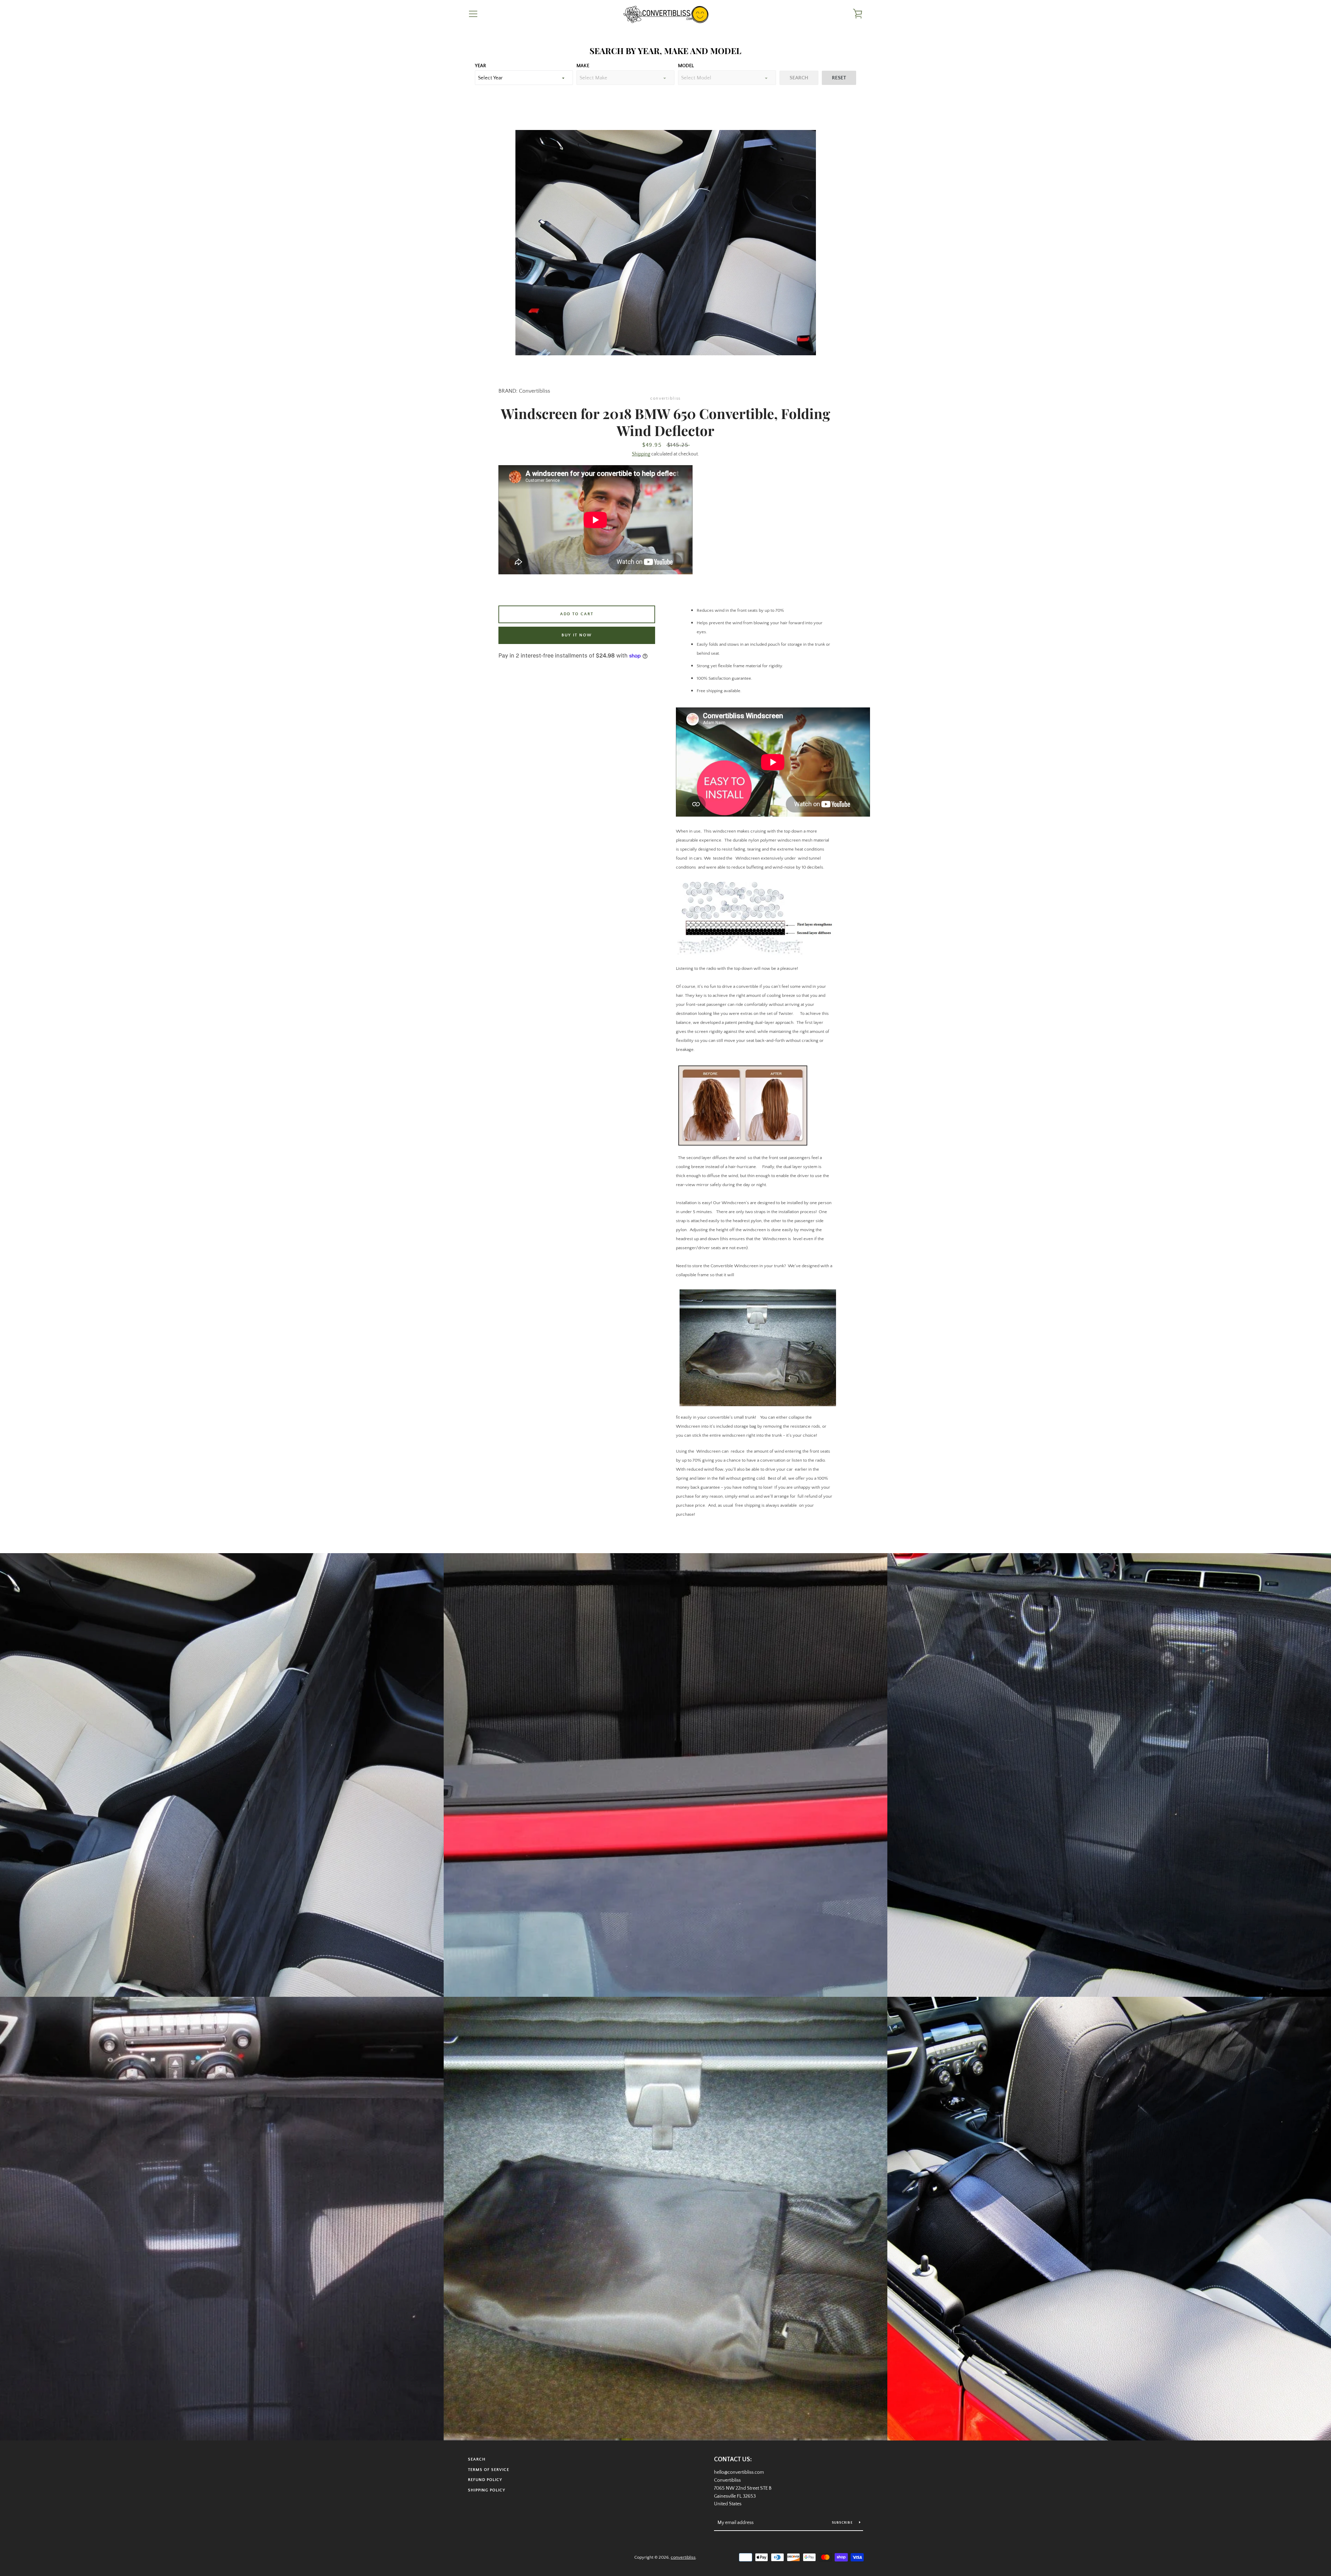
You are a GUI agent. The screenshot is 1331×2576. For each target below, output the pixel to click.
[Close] (779, 1206)
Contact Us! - (669, 1352)
